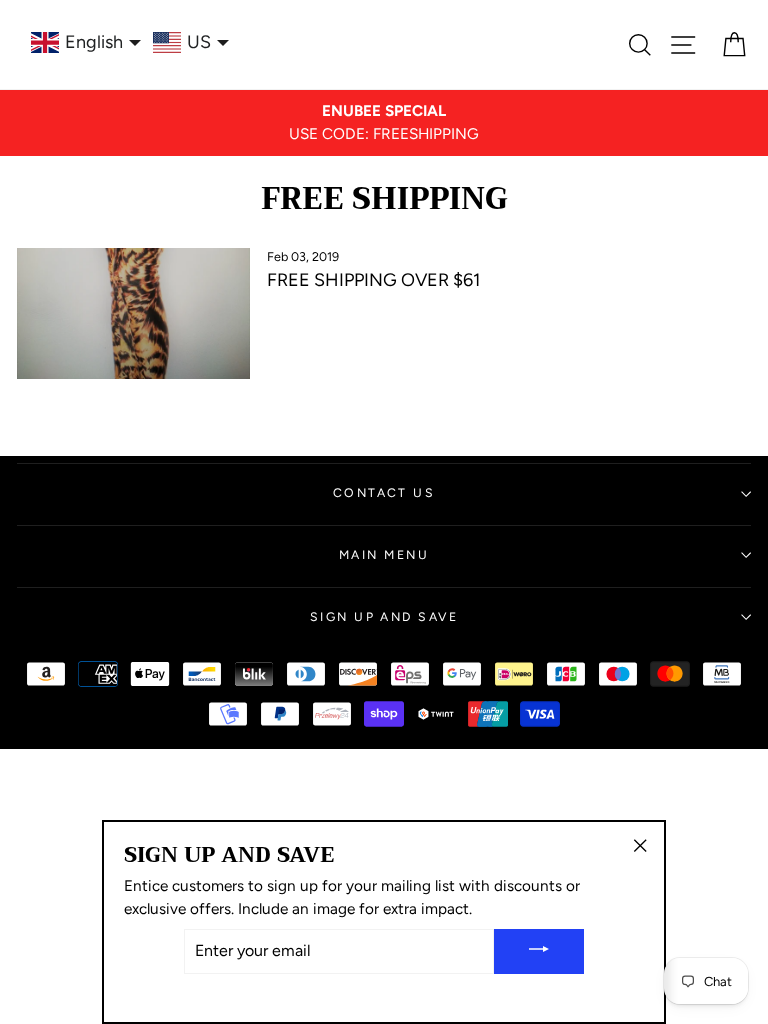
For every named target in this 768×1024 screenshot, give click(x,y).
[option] (384, 123)
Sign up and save (384, 616)
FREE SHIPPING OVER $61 (373, 280)
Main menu (384, 554)
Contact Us (384, 492)
